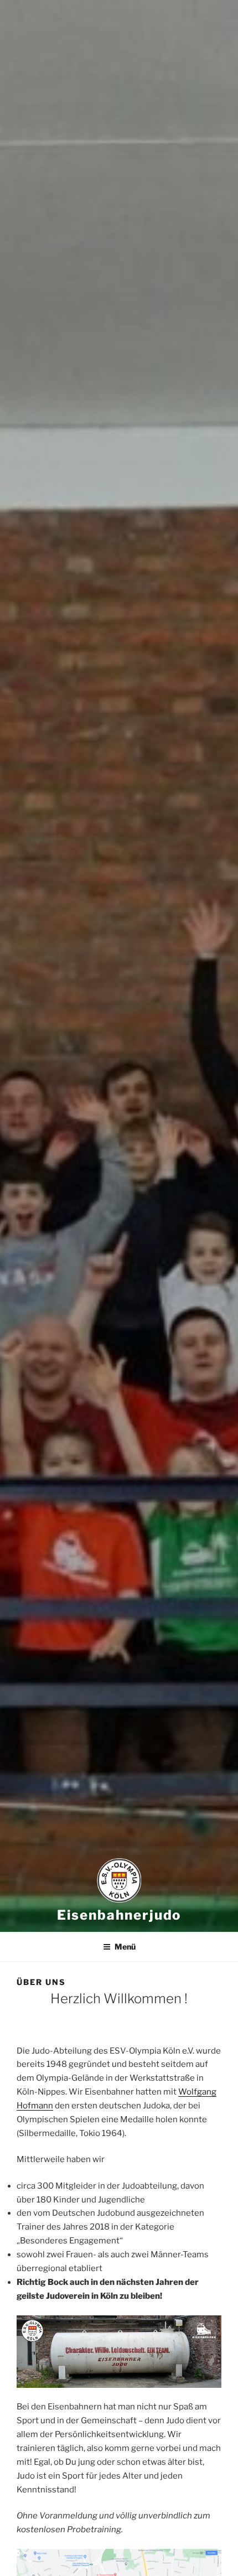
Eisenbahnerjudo (119, 1915)
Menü (125, 1947)
